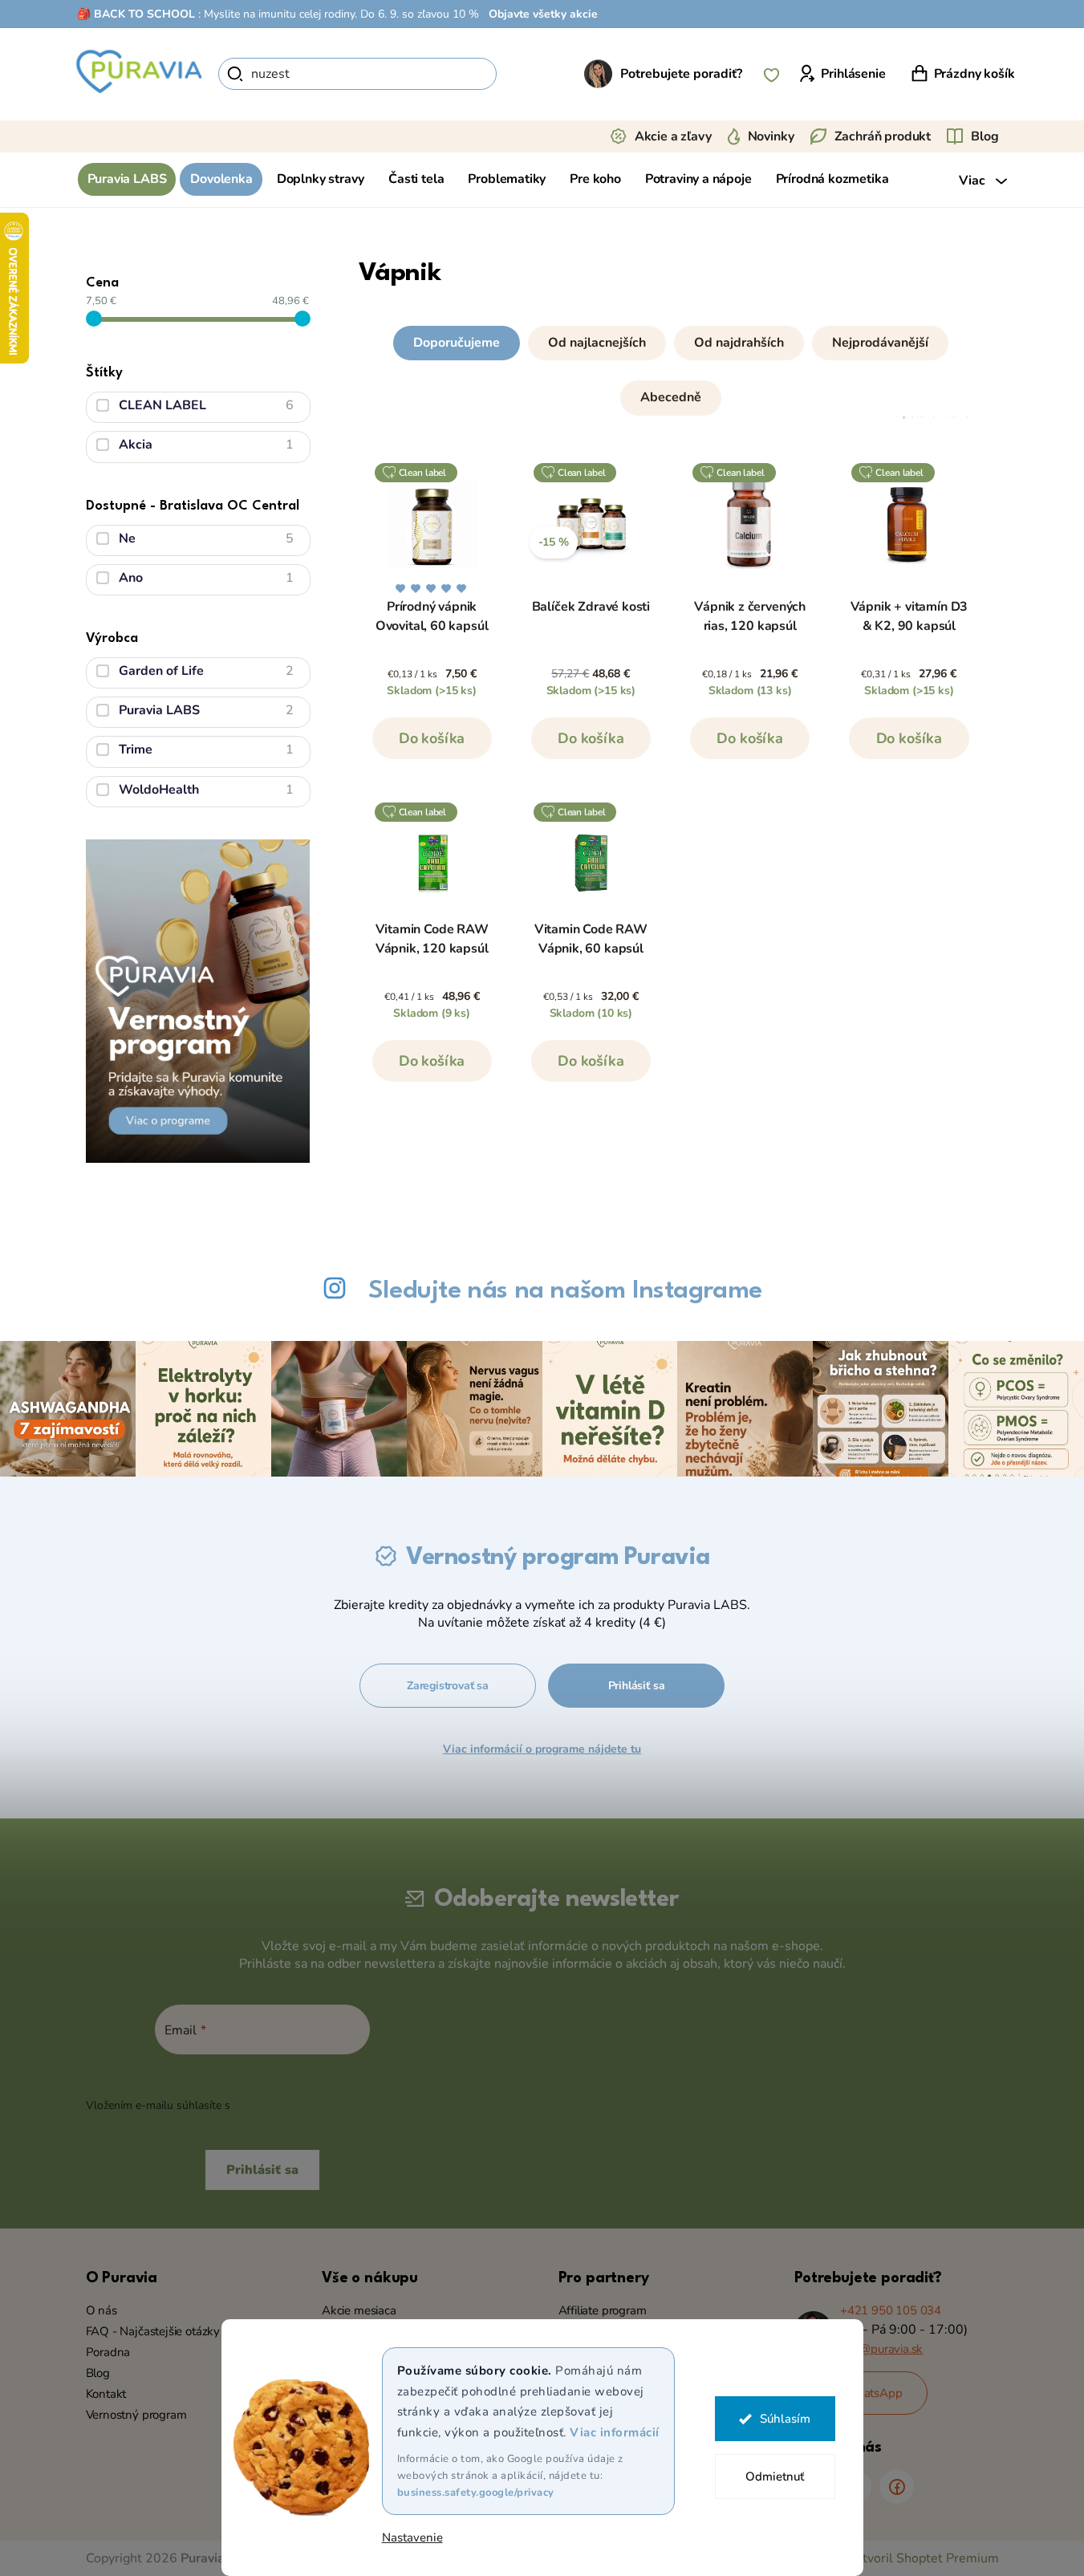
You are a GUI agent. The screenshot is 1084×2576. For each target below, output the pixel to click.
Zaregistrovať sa (448, 1686)
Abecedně (671, 397)
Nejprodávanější (880, 343)
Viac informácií (615, 2432)
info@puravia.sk (881, 2349)
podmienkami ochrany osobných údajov (336, 2105)
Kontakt (106, 2394)
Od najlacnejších (597, 343)
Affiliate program (603, 2310)
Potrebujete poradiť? (681, 74)
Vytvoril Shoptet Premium (923, 2558)
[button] (671, 367)
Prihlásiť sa (637, 1686)
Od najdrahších (739, 343)
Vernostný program (136, 2415)
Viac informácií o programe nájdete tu (542, 1749)
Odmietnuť (775, 2476)
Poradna (108, 2352)
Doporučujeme (457, 343)
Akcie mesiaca (359, 2310)
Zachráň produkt (883, 136)
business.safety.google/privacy (476, 2493)
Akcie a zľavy (673, 136)
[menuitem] (127, 179)
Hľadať (524, 74)
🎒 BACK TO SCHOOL (136, 14)
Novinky (771, 136)
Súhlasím (785, 2419)
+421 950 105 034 (891, 2310)
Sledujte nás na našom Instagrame (565, 1291)
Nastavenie (412, 2538)
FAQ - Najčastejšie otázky (153, 2331)
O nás (101, 2310)
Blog (985, 136)
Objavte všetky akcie (543, 14)
